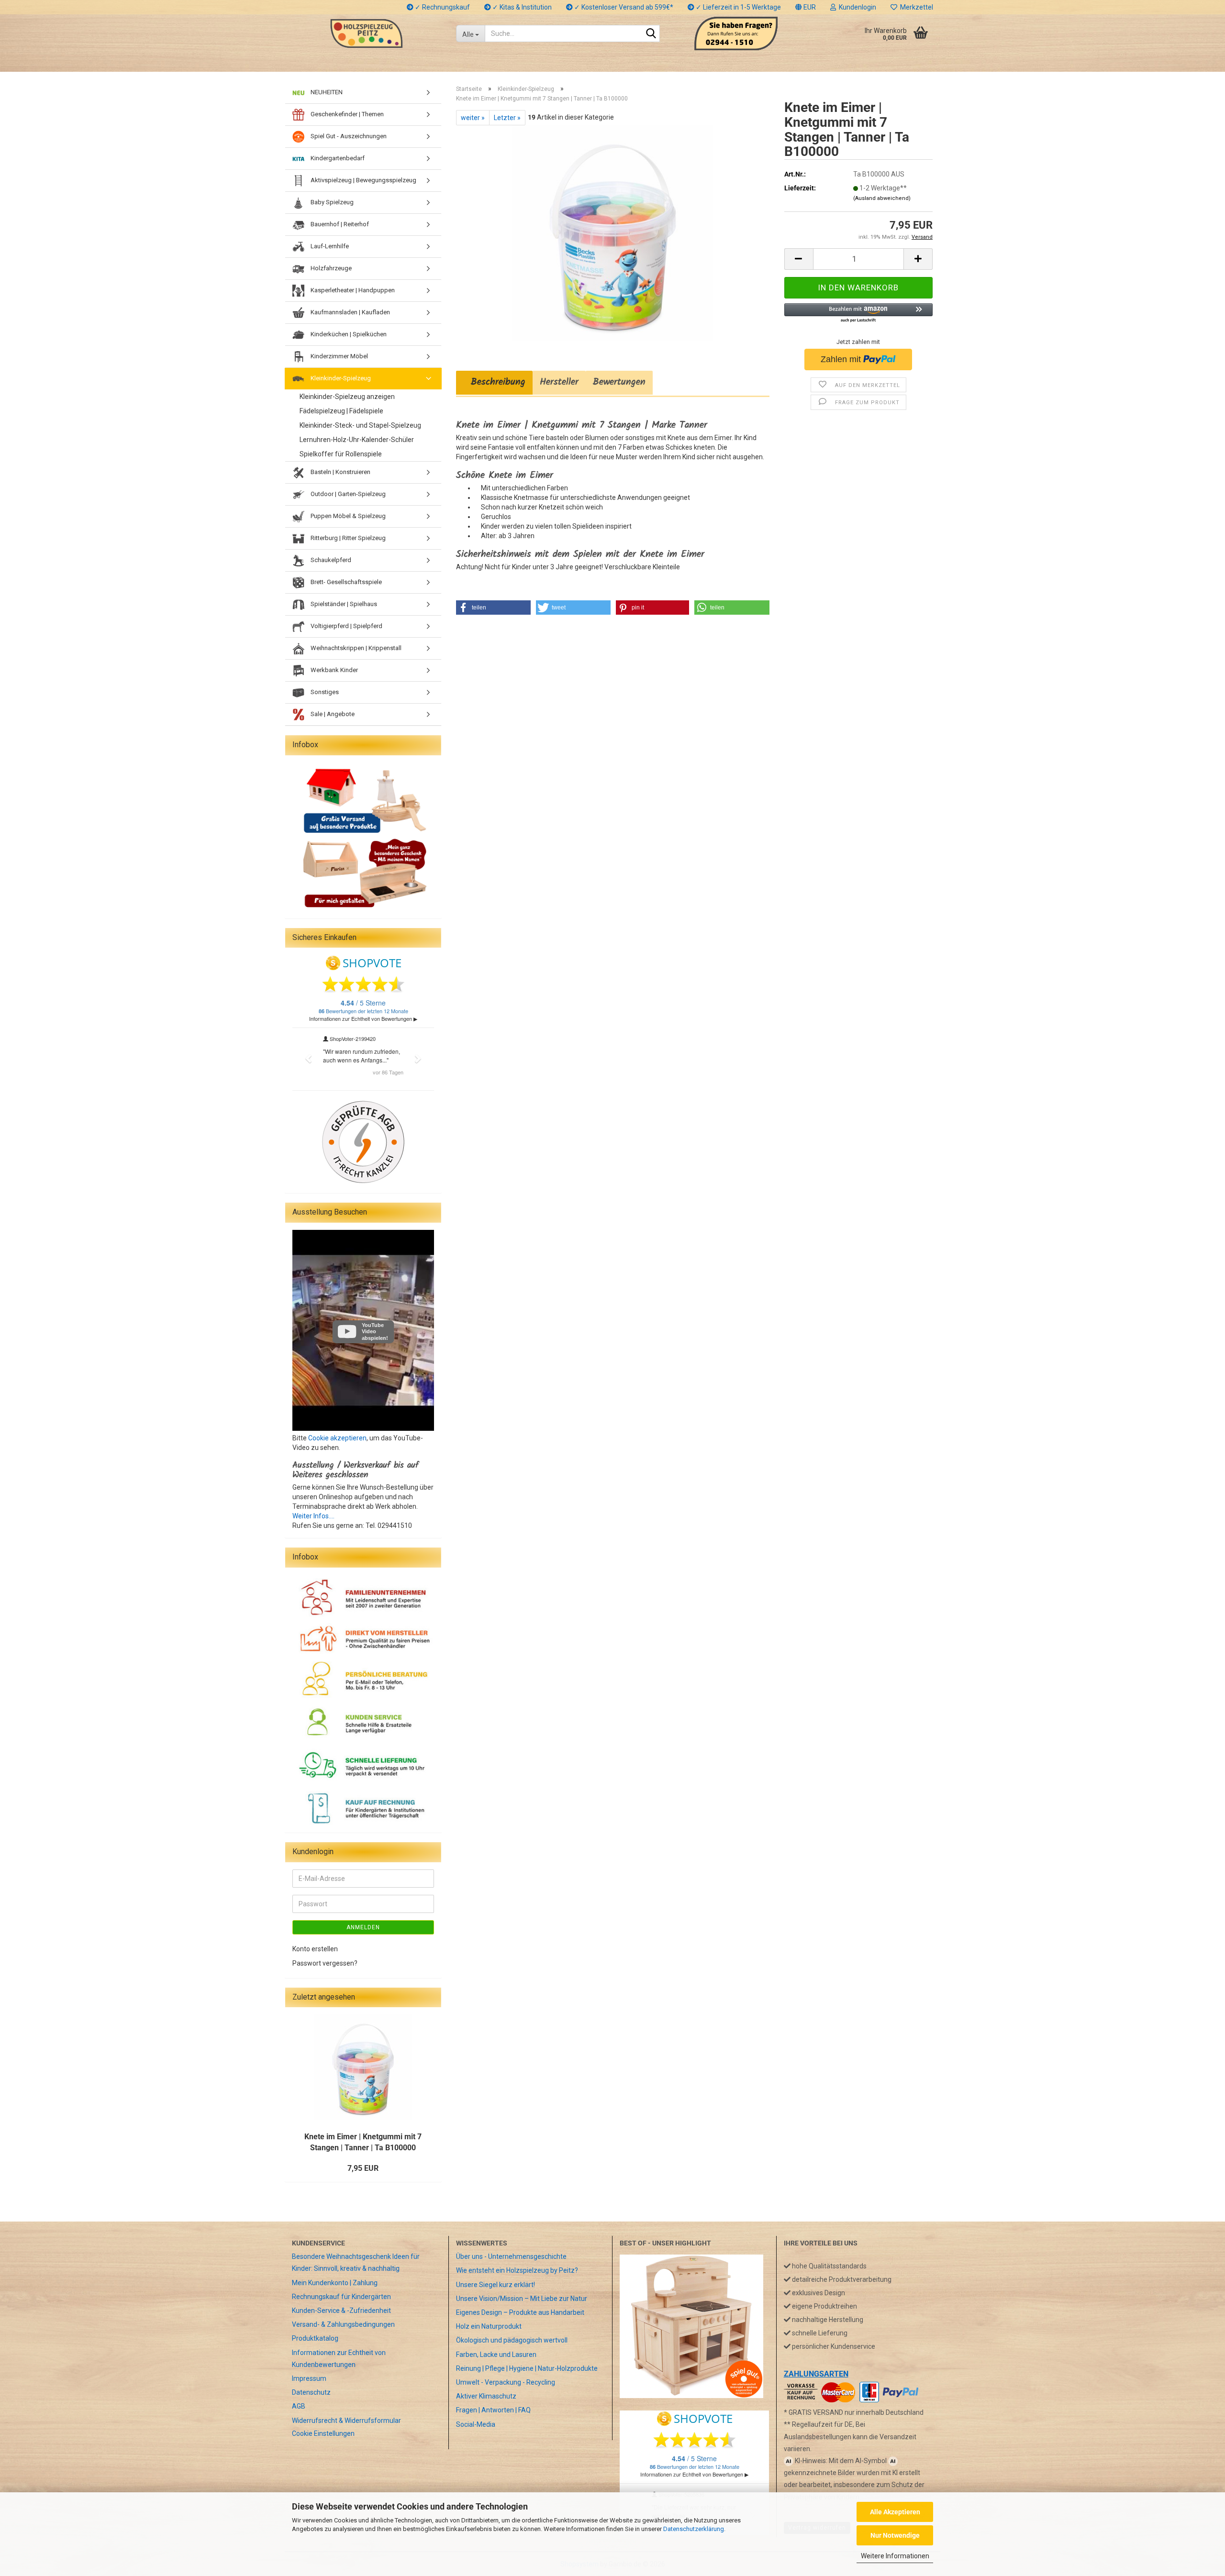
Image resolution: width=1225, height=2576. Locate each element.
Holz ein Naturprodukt (489, 2326)
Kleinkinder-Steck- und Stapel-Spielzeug (360, 425)
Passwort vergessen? (325, 1963)
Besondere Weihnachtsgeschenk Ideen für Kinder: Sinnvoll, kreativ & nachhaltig (356, 2262)
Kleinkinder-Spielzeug (340, 378)
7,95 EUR (363, 2168)
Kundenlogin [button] (856, 7)
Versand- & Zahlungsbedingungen (343, 2324)
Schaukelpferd (330, 560)
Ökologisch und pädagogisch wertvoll (512, 2340)
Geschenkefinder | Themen (346, 114)
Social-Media (476, 2424)
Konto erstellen (315, 1949)
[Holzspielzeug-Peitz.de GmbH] (367, 33)
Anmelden (363, 1927)
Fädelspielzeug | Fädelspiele (341, 411)
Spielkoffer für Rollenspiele (341, 454)
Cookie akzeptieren (337, 1438)
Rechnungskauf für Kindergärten (341, 2297)
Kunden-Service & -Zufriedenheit (341, 2311)
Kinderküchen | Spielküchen (348, 334)
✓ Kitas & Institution (521, 7)
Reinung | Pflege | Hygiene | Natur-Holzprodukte (527, 2368)
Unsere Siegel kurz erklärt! (496, 2285)
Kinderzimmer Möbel (339, 356)
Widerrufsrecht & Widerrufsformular (346, 2421)
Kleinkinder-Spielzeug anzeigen (347, 397)
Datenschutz (311, 2392)
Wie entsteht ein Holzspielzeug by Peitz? (517, 2270)
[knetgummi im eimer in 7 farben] (612, 232)
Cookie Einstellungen (323, 2433)
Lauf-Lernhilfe (329, 246)
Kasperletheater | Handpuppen (352, 290)
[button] (806, 7)
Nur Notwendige (895, 2535)
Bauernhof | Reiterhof (339, 224)
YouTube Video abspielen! (375, 1332)
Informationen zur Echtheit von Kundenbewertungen (339, 2359)
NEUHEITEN (326, 92)
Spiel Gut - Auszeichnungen (348, 136)
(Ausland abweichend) (882, 198)
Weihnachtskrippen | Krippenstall (355, 648)
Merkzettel (915, 7)
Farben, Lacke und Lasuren (496, 2355)
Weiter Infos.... (313, 1516)
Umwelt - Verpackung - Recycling (506, 2382)
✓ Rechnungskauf (442, 7)
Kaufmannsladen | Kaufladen (350, 312)
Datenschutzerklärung (694, 2529)
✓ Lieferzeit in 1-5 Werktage (738, 7)
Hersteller (559, 382)
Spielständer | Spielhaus (343, 604)
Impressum (309, 2378)
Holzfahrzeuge (330, 268)
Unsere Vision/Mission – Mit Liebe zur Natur (522, 2299)
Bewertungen (619, 382)
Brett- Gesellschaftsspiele (345, 582)
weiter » (473, 118)
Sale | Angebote (332, 714)
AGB (299, 2406)
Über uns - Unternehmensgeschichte (511, 2256)
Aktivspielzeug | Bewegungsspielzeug (363, 180)
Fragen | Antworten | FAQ (493, 2410)
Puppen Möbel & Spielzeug (347, 516)
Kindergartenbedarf (337, 158)
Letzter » (507, 118)
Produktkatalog (315, 2338)
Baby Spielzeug (331, 202)
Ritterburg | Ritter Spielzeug (347, 538)
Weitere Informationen (895, 2556)
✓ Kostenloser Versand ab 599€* (623, 7)
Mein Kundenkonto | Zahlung (335, 2283)
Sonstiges (324, 692)
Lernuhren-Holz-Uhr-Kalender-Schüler (357, 440)
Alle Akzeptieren (895, 2512)
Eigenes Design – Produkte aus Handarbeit (520, 2312)
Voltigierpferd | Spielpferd (346, 626)
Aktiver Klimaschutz (486, 2396)
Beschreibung (494, 382)
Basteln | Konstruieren (340, 472)
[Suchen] (651, 34)
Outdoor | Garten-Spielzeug (347, 494)
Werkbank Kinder (334, 670)
